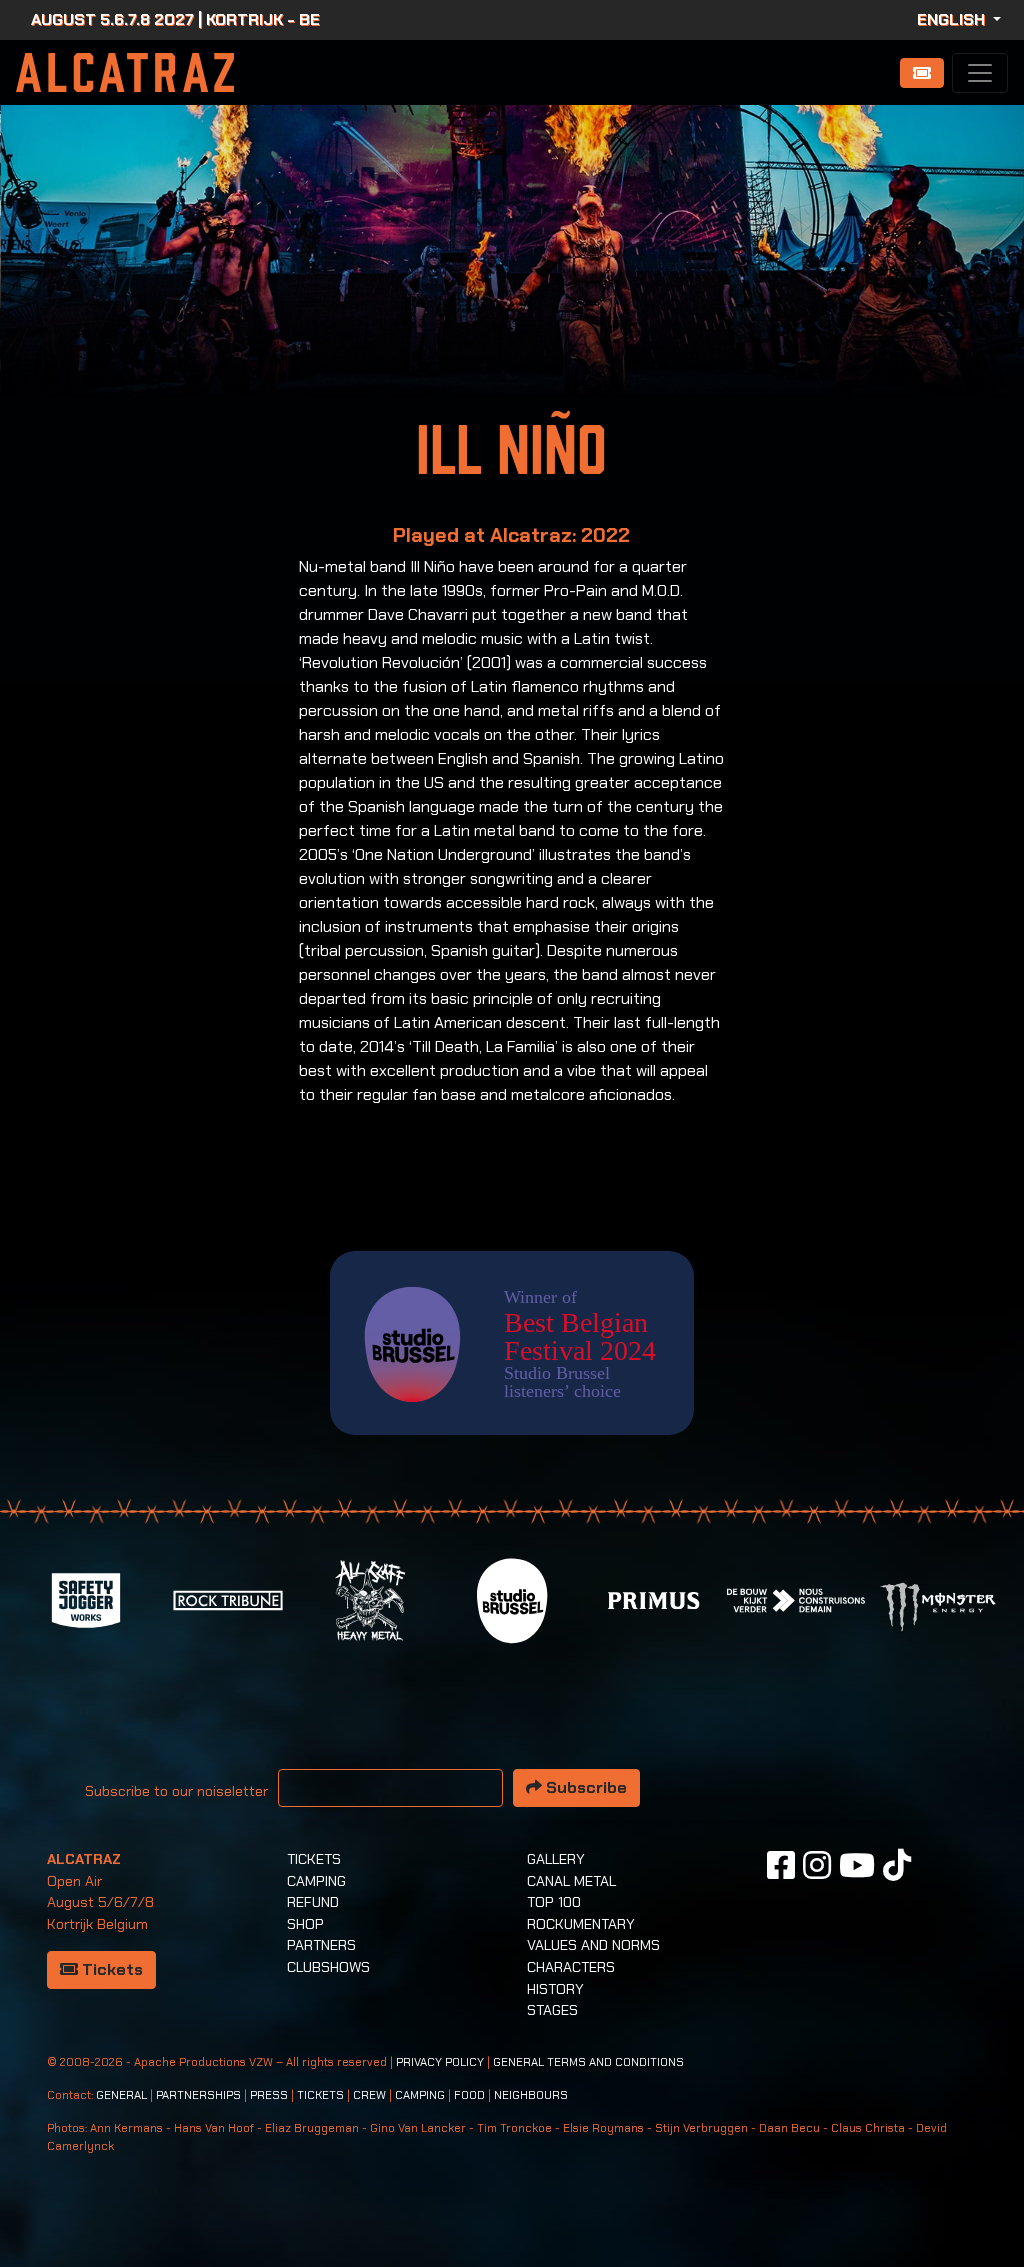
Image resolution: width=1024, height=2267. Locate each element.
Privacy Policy (440, 2062)
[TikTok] (897, 1865)
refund (313, 1902)
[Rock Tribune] (228, 1598)
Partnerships (198, 2095)
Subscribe (584, 1787)
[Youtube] (857, 1865)
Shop (305, 1924)
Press (269, 2095)
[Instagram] (817, 1865)
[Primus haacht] (654, 1598)
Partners (321, 1945)
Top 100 (554, 1902)
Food (469, 2095)
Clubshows (328, 1967)
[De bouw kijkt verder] (796, 1598)
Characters (571, 1967)
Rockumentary (581, 1924)
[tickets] (922, 73)
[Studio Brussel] (512, 1598)
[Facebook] (781, 1865)
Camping (316, 1881)
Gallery (556, 1859)
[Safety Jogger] (86, 1598)
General (121, 2095)
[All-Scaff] (370, 1598)
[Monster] (938, 1605)
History (555, 1989)
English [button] (953, 19)
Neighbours (531, 2095)
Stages (552, 2010)
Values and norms (593, 1945)
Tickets (110, 1969)
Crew (369, 2095)
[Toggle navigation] (980, 73)
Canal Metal (571, 1881)
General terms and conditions (588, 2062)
